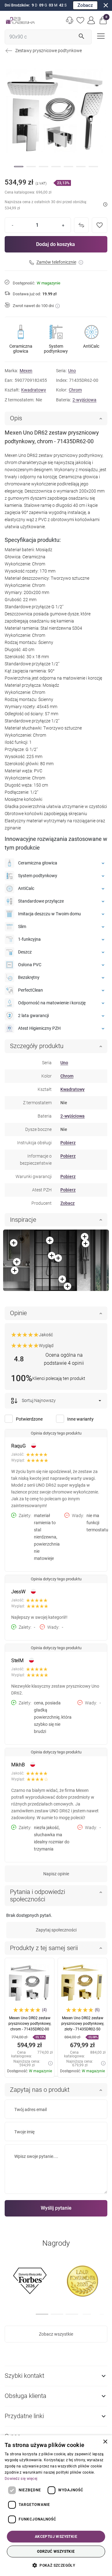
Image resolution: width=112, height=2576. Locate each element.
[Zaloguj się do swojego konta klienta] (91, 20)
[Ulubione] (81, 20)
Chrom (75, 390)
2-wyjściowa (84, 400)
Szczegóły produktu (37, 1046)
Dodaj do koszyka (56, 244)
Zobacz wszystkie (56, 2334)
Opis (16, 418)
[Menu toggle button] (100, 36)
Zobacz (85, 5)
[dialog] (56, 2506)
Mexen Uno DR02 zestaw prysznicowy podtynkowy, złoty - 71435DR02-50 (83, 2024)
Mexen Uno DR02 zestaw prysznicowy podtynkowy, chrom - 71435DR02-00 (30, 2024)
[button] (103, 20)
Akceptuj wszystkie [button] (56, 2537)
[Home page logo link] (20, 20)
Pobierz (68, 1143)
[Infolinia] (70, 20)
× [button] (105, 2442)
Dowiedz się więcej (21, 2479)
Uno (72, 371)
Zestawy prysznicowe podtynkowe (49, 51)
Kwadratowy (34, 390)
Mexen (26, 371)
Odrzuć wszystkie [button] (56, 2551)
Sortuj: (28, 1400)
